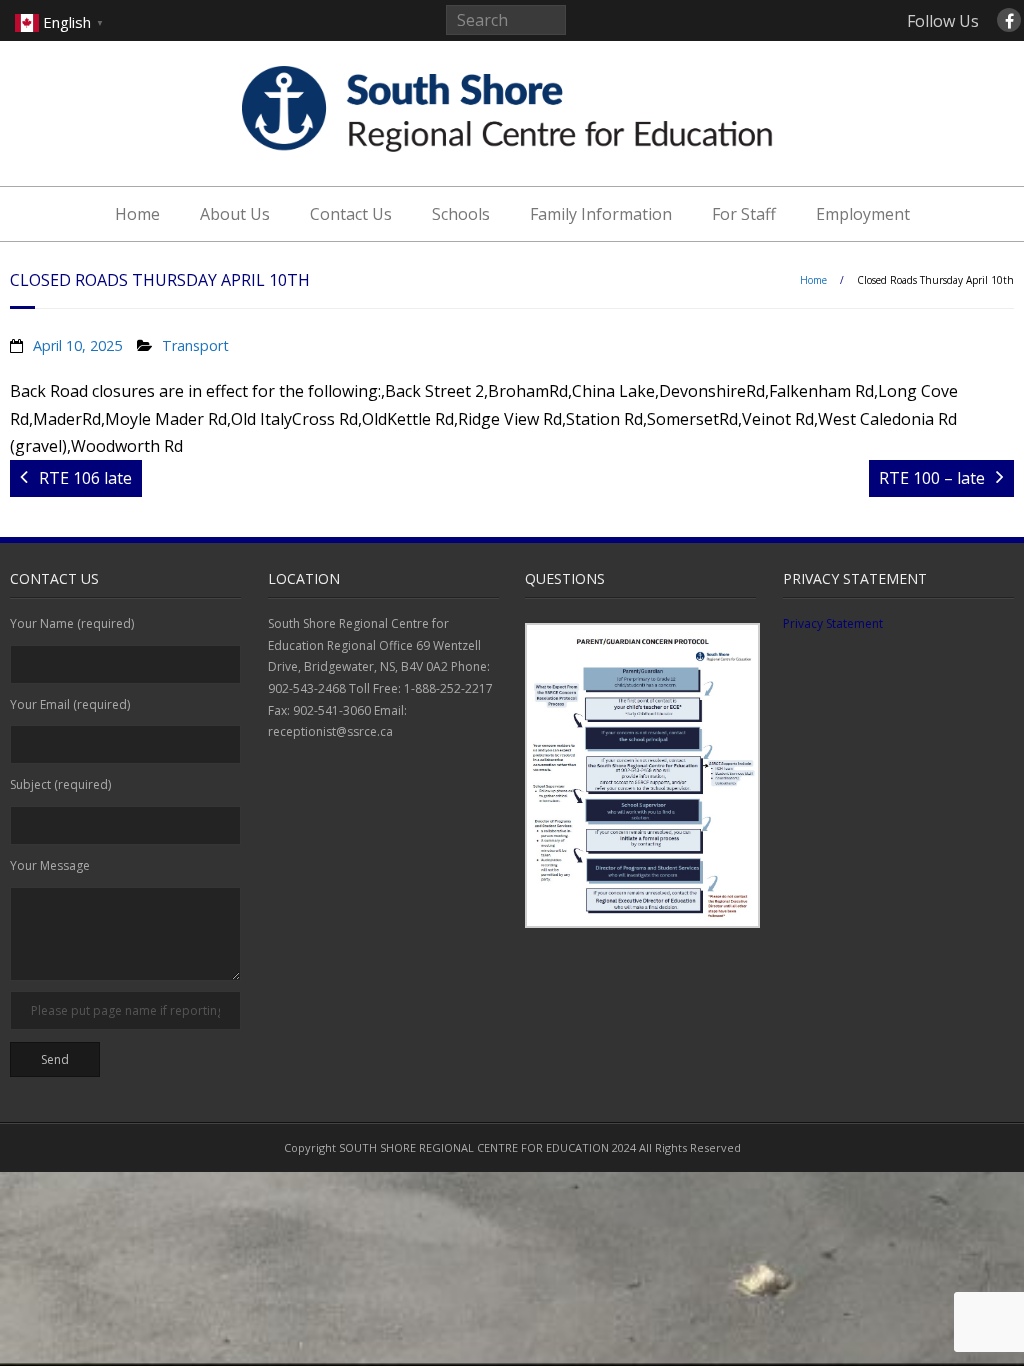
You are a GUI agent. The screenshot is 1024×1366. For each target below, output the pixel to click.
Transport (195, 345)
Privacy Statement (833, 623)
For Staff (744, 214)
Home (137, 214)
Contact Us (351, 214)
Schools (461, 214)
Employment (863, 214)
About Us (235, 214)
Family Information (601, 214)
